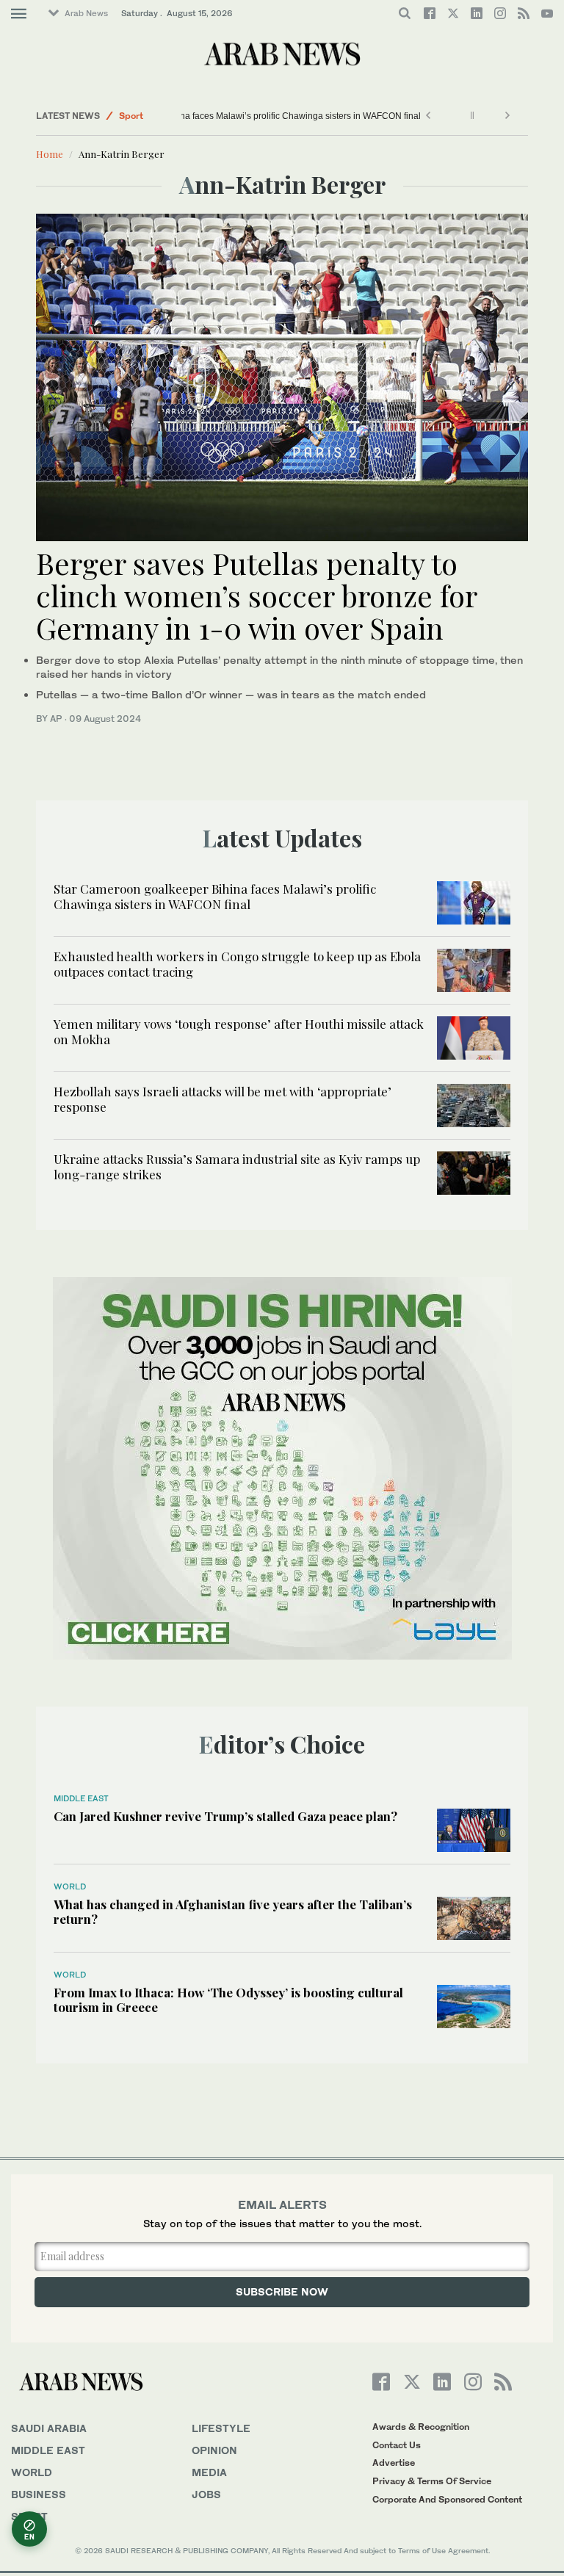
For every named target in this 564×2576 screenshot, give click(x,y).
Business (39, 2494)
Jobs (206, 2494)
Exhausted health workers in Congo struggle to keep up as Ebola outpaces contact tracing (237, 963)
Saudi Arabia (49, 2428)
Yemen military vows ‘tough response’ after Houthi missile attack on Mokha (239, 1031)
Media (209, 2472)
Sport (131, 116)
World (70, 1886)
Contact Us (397, 2445)
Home (50, 154)
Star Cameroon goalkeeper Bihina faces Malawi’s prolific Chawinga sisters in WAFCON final (372, 116)
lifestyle (221, 2428)
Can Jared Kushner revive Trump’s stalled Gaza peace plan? (225, 1816)
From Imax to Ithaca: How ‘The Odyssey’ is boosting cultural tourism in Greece (228, 2000)
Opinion (214, 2450)
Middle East (81, 1798)
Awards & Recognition (421, 2427)
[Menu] (19, 14)
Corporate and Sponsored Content (447, 2499)
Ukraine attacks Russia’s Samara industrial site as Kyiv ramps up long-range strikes (237, 1166)
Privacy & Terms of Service (432, 2481)
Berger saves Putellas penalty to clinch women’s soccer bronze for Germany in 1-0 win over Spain (256, 595)
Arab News (86, 13)
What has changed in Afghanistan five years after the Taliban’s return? (233, 1911)
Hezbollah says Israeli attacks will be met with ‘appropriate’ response (223, 1099)
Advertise (394, 2463)
